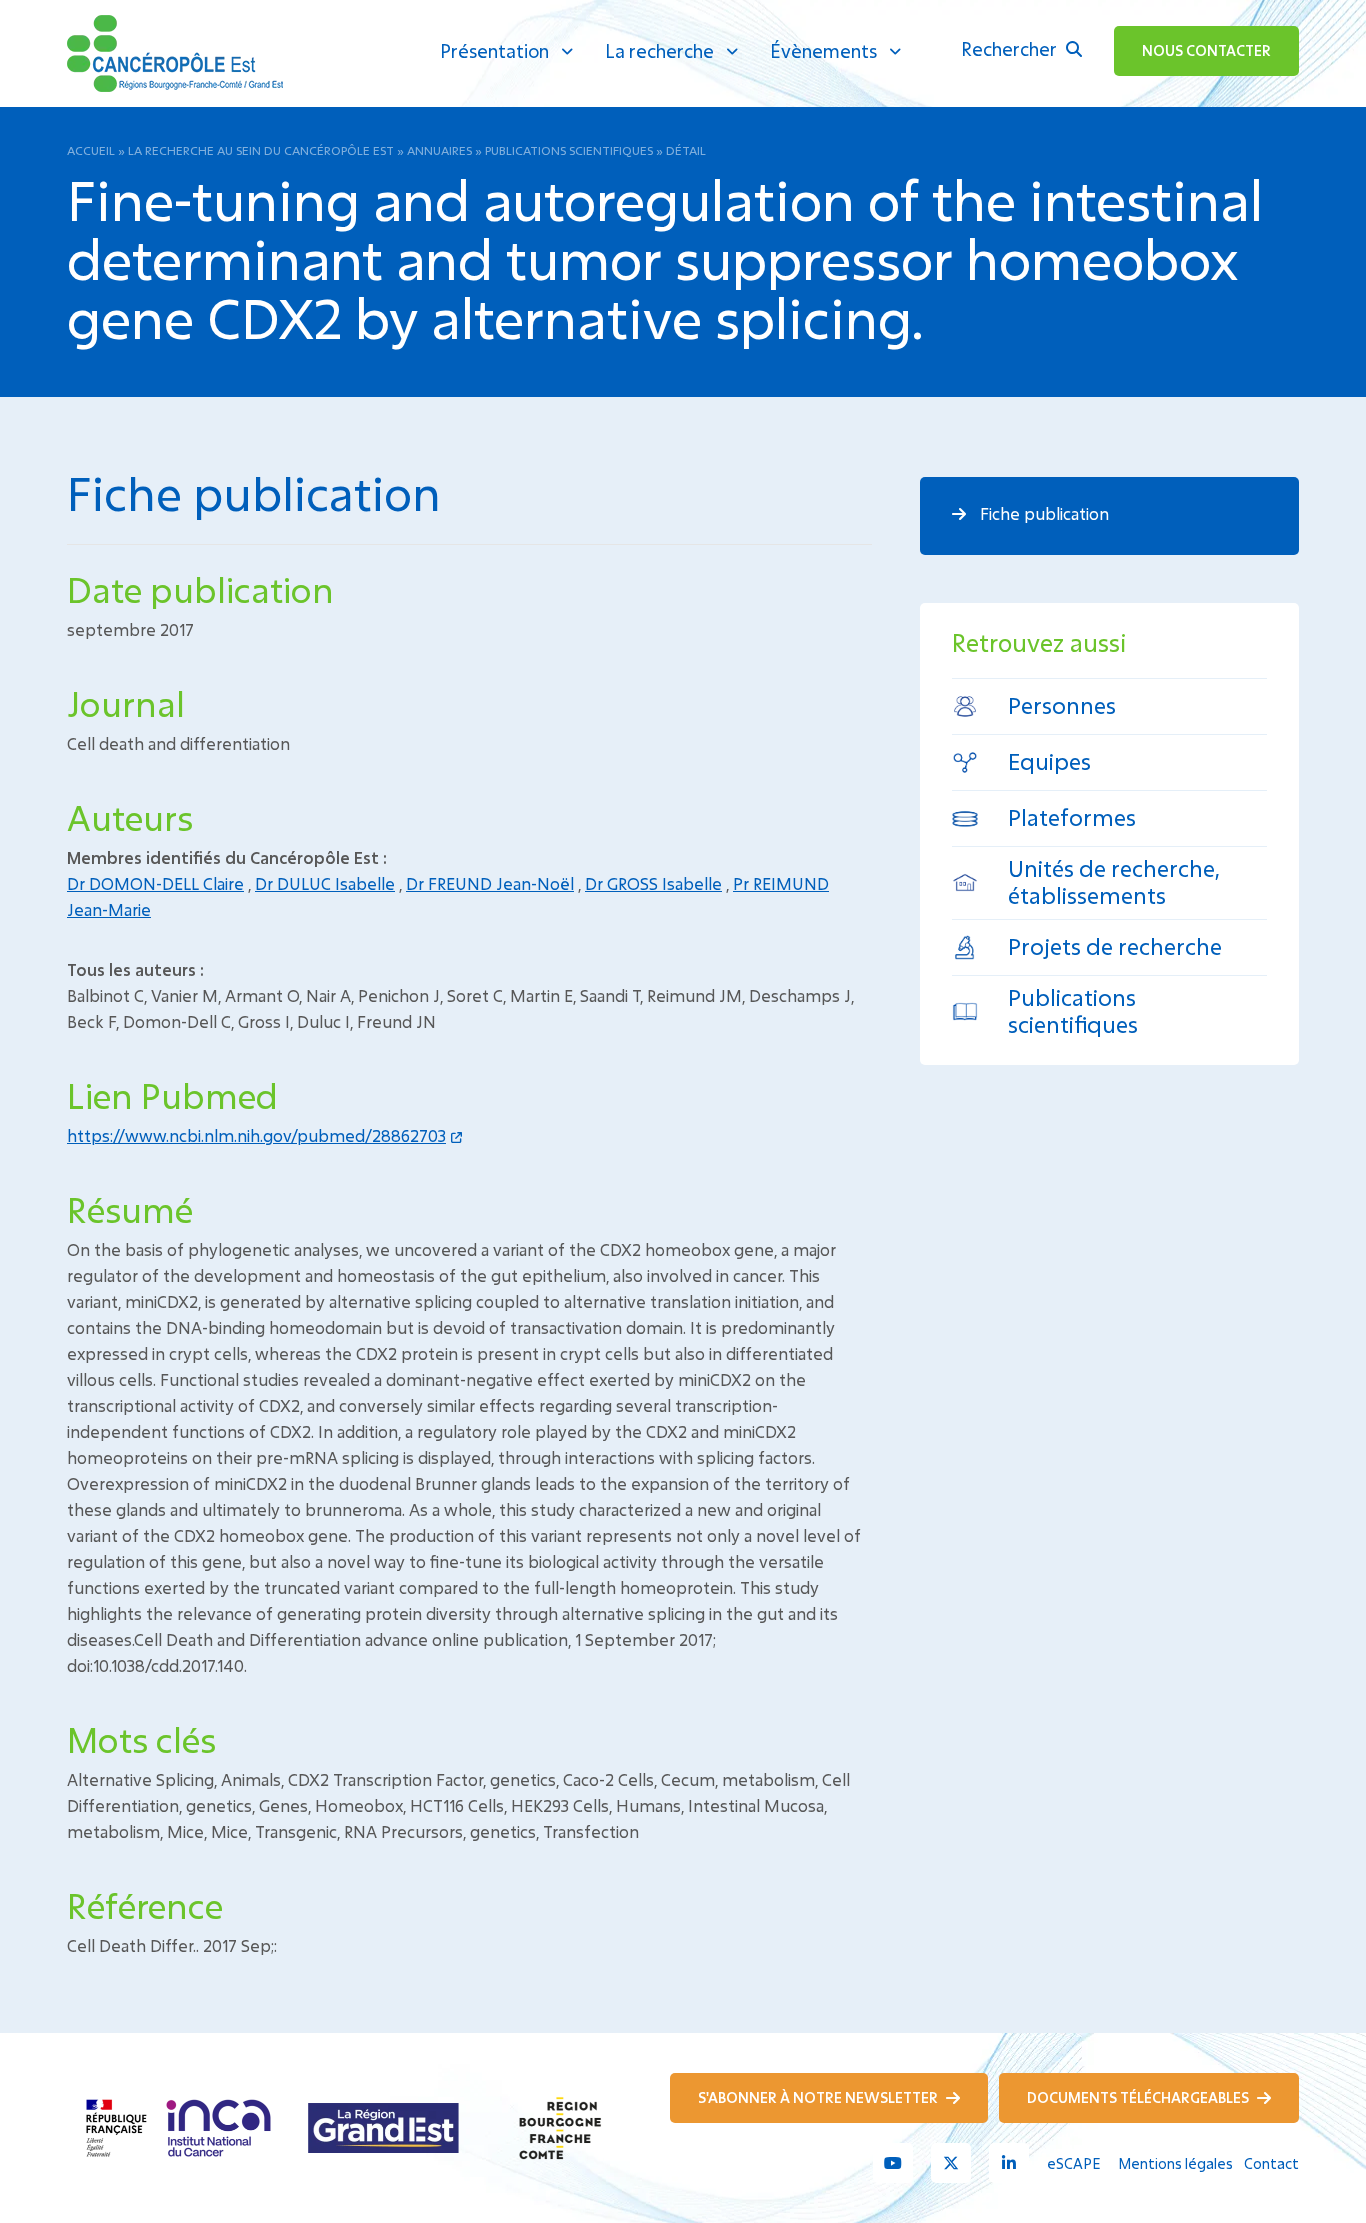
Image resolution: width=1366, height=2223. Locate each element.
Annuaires (439, 150)
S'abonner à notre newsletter (819, 2097)
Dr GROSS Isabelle (653, 883)
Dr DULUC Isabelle (325, 883)
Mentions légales (1175, 2163)
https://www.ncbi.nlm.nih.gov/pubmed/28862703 (256, 1135)
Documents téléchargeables (1139, 2097)
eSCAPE (1073, 2163)
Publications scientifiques (569, 150)
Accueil (91, 150)
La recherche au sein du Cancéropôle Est (261, 150)
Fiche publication (1042, 513)
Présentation (494, 51)
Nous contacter (1206, 50)
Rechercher (1011, 49)
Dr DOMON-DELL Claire (155, 883)
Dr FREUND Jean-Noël (490, 883)
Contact (1271, 2163)
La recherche (659, 51)
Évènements (823, 51)
